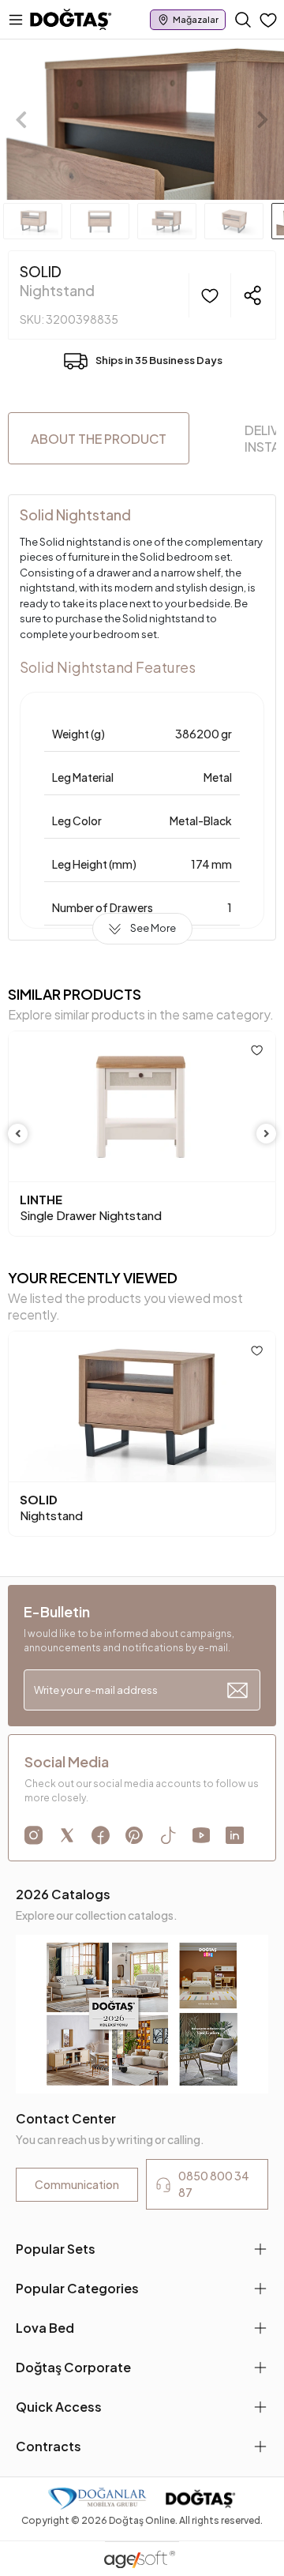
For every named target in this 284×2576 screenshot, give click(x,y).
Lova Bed (45, 2328)
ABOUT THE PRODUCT (99, 439)
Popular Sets (56, 2249)
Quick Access (59, 2407)
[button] (21, 120)
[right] (267, 1134)
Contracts (49, 2446)
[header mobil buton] (71, 18)
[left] (18, 1134)
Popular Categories (77, 2288)
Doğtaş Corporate (73, 2367)
